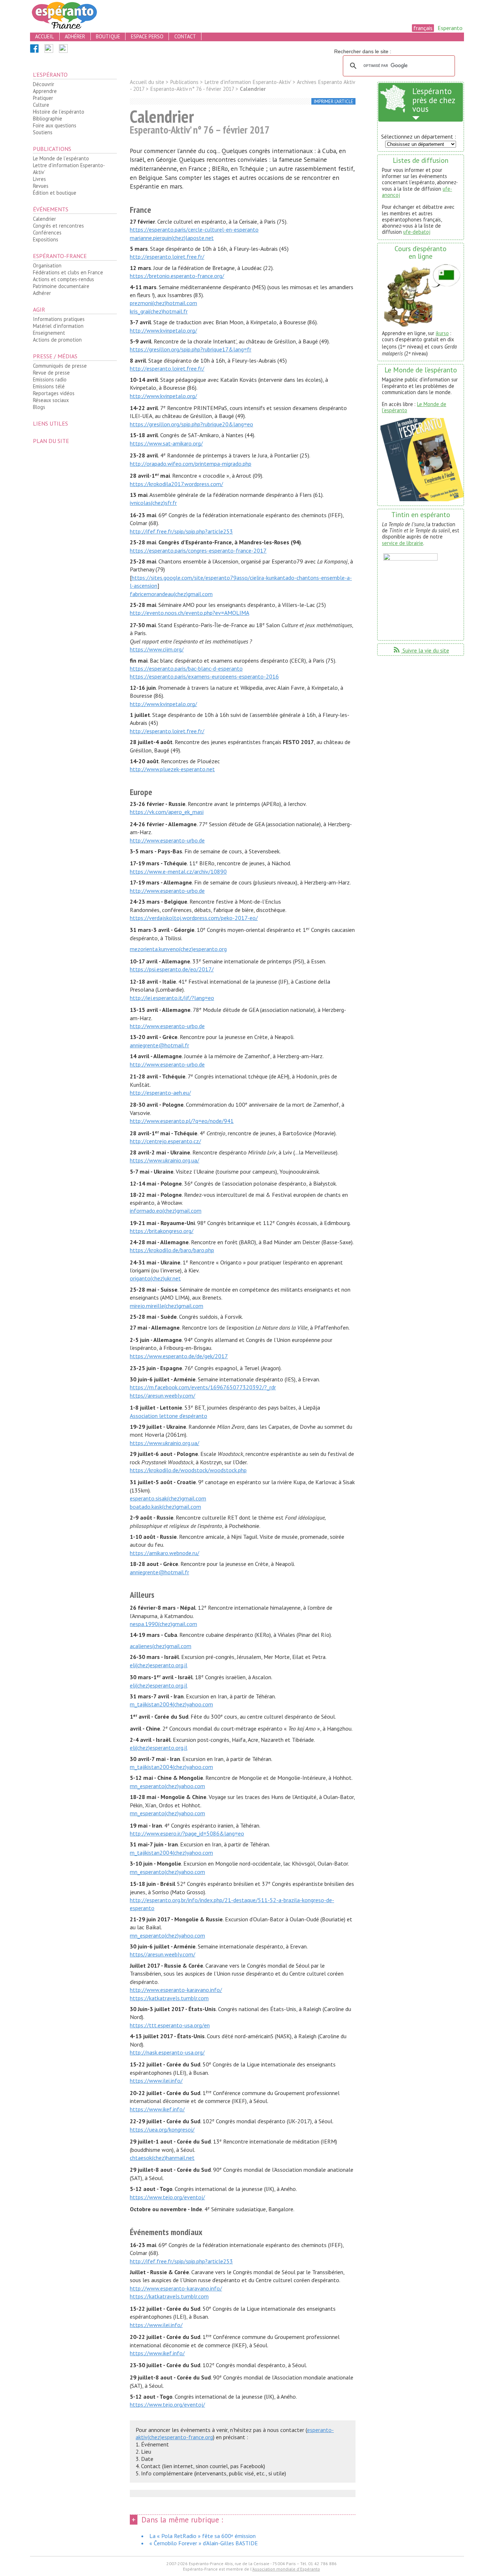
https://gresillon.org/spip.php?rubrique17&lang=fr (191, 349)
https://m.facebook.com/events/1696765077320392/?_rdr (203, 1387)
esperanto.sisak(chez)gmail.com (168, 1498)
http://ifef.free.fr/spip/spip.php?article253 (181, 531)
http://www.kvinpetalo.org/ (163, 330)
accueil (44, 36)
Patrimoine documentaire (61, 286)
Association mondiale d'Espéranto (286, 2569)
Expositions (46, 239)
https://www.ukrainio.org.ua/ (165, 1160)
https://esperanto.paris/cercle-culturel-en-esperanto (194, 229)
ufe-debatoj (417, 232)
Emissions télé (49, 386)
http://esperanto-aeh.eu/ (160, 1093)
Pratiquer (43, 98)
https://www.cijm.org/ (157, 649)
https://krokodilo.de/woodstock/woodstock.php (188, 1470)
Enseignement (49, 333)
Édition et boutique (55, 193)
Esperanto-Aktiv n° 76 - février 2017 (192, 89)
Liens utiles (50, 423)
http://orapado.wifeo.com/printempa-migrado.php (191, 464)
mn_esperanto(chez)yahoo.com (167, 1786)
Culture (41, 105)
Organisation (47, 265)
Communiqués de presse (60, 366)
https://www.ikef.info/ (157, 2109)
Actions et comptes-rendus (63, 279)
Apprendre (45, 91)
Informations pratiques (59, 319)
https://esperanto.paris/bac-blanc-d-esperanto (186, 668)
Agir (39, 309)
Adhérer (42, 293)
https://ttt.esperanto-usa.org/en (170, 2025)
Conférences (47, 233)
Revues (41, 186)
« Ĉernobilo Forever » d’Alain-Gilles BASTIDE (204, 2543)
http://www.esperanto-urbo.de (167, 840)
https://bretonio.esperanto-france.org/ (177, 276)
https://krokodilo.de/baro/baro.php (172, 1250)
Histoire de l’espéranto (59, 112)
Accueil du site (147, 82)
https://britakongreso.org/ (162, 1231)
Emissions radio (50, 379)
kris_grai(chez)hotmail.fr (159, 311)
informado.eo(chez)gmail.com (166, 1211)
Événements (51, 209)
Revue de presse (51, 373)
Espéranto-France (60, 256)
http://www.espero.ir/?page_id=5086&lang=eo (187, 1833)
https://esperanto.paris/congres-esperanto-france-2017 (198, 550)
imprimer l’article (334, 102)
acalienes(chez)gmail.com (161, 1646)
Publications (52, 149)
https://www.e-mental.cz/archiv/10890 (178, 871)
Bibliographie (48, 119)
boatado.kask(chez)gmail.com (165, 1507)
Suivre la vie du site (421, 650)
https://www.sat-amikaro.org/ (166, 443)
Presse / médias (55, 356)
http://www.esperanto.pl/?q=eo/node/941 (182, 1121)
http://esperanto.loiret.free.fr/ (167, 257)
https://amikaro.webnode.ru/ (165, 1553)
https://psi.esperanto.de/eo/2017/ (172, 969)
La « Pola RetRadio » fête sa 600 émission (203, 2536)
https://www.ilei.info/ (156, 2081)
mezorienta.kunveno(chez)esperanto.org (178, 949)
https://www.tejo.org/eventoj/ (167, 2197)
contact (185, 36)
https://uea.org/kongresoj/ (162, 2129)
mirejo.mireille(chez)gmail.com (167, 1306)
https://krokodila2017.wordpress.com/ (176, 484)
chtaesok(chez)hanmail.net (162, 2158)
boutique (108, 36)
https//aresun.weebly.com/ (163, 1395)
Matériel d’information (58, 326)
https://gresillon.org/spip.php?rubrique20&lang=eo (191, 424)
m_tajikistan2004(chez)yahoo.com (171, 1704)
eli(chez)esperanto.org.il (159, 1665)
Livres (39, 179)
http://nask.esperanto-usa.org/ (167, 2052)
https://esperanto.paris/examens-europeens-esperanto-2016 (204, 676)
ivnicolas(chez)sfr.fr (153, 503)
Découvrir (44, 84)
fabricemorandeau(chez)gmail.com (171, 594)
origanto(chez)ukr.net (155, 1278)
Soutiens (43, 132)
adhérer (75, 36)
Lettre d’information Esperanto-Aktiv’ (69, 169)
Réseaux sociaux (51, 400)
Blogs (39, 407)
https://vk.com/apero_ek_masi (167, 812)
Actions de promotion (57, 340)
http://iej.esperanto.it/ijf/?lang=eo (172, 998)
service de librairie (403, 543)
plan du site (51, 441)
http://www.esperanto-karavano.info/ (176, 1990)
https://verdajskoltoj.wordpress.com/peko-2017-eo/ (194, 918)
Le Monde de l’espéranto (61, 158)
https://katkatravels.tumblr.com (169, 1998)
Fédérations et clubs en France (68, 272)
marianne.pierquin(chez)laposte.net (172, 238)
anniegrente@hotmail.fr (159, 1045)
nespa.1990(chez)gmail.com (163, 1624)
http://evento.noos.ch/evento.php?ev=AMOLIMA (189, 613)
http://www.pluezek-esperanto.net (172, 769)
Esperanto (450, 28)
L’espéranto (50, 75)
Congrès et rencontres (58, 226)
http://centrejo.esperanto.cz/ (165, 1141)
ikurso (442, 333)
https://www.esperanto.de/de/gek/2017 (179, 1356)
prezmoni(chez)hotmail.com (163, 303)
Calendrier (44, 219)
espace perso (147, 36)
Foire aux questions (55, 125)
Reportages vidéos (54, 393)
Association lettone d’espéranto (169, 1416)
